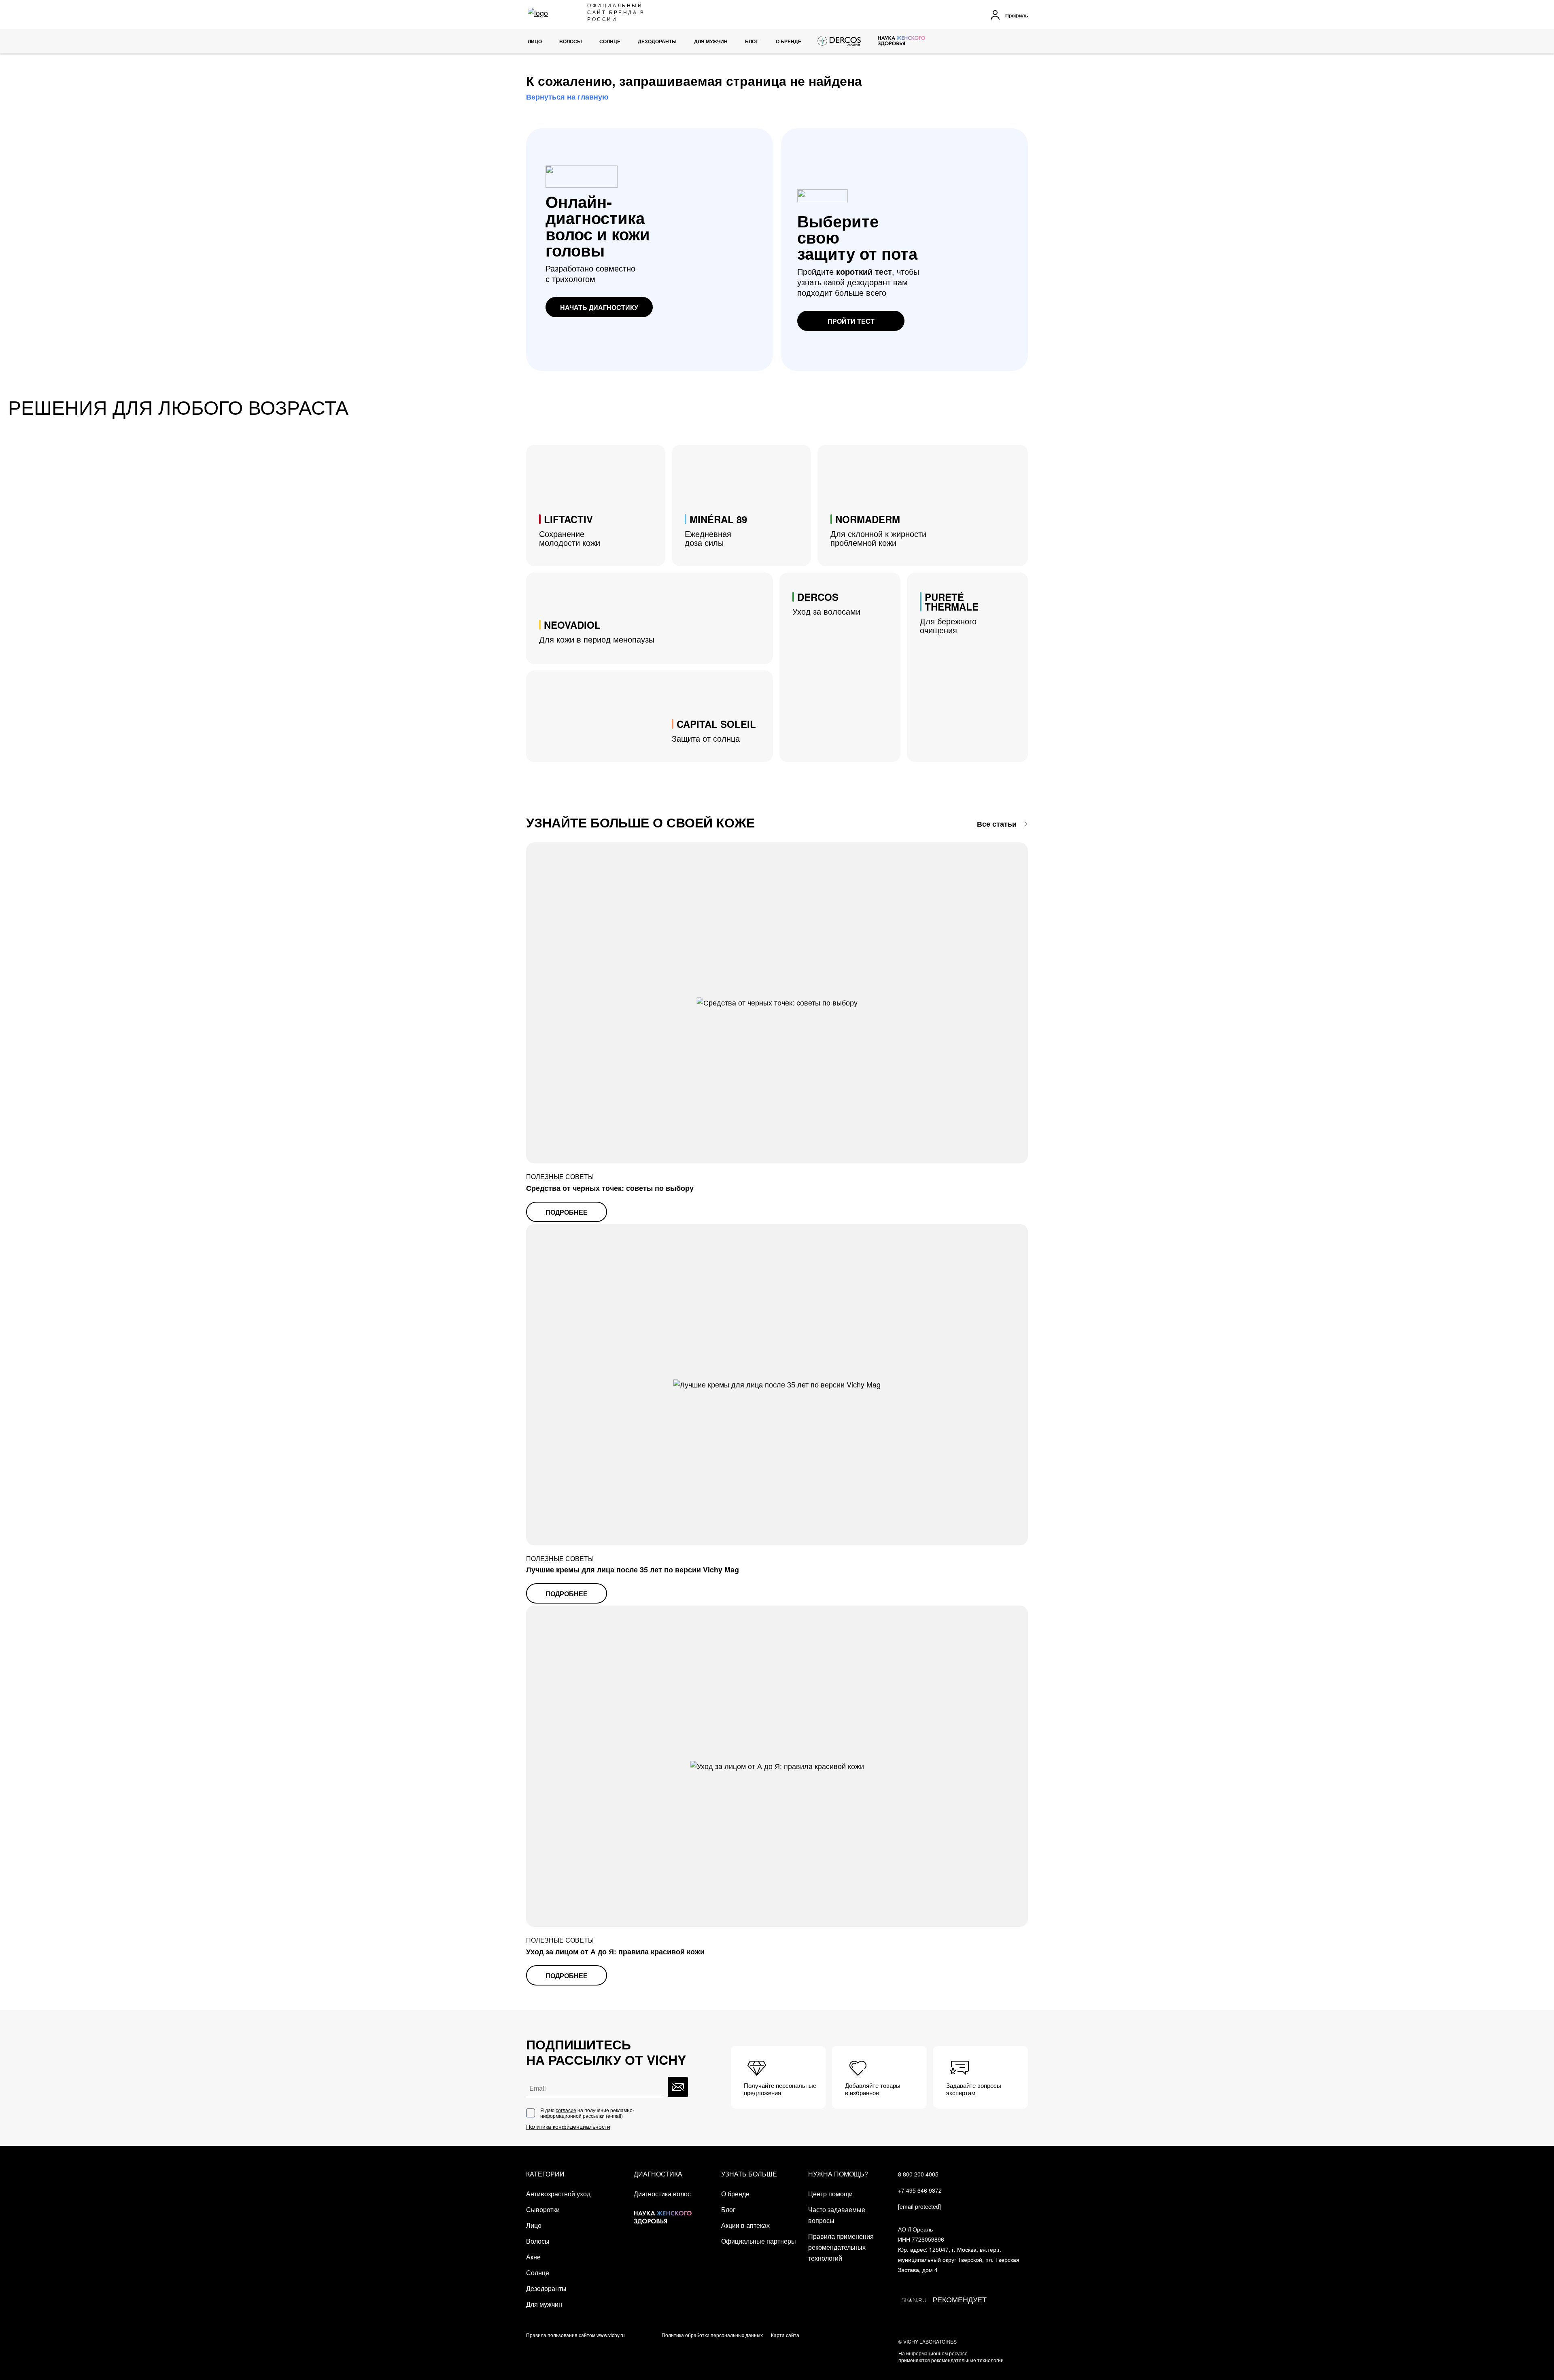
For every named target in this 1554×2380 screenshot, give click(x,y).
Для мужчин (544, 2304)
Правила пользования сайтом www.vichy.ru (575, 2335)
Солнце (538, 2273)
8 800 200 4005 (918, 2174)
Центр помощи (830, 2194)
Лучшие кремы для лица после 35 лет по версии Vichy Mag (633, 1570)
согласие (566, 2110)
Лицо (535, 41)
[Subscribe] (678, 2087)
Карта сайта (785, 2335)
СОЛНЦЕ (610, 41)
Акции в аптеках (745, 2225)
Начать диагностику (599, 307)
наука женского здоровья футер (663, 2211)
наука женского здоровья (901, 41)
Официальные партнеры (759, 2241)
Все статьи (997, 824)
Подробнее (567, 1212)
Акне (533, 2257)
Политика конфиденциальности (568, 2127)
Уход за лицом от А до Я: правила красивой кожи (615, 1952)
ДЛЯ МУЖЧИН (711, 41)
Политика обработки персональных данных (712, 2335)
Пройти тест (851, 321)
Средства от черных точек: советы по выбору (610, 1188)
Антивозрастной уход (558, 2194)
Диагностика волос (662, 2194)
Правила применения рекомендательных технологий (841, 2247)
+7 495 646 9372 (920, 2190)
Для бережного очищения (949, 613)
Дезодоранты (546, 2288)
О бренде (789, 41)
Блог (752, 41)
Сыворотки (543, 2209)
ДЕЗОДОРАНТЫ (657, 41)
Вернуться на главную (567, 97)
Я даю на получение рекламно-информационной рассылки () (587, 2113)
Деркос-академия (840, 41)
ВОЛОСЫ (571, 41)
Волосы (538, 2241)
